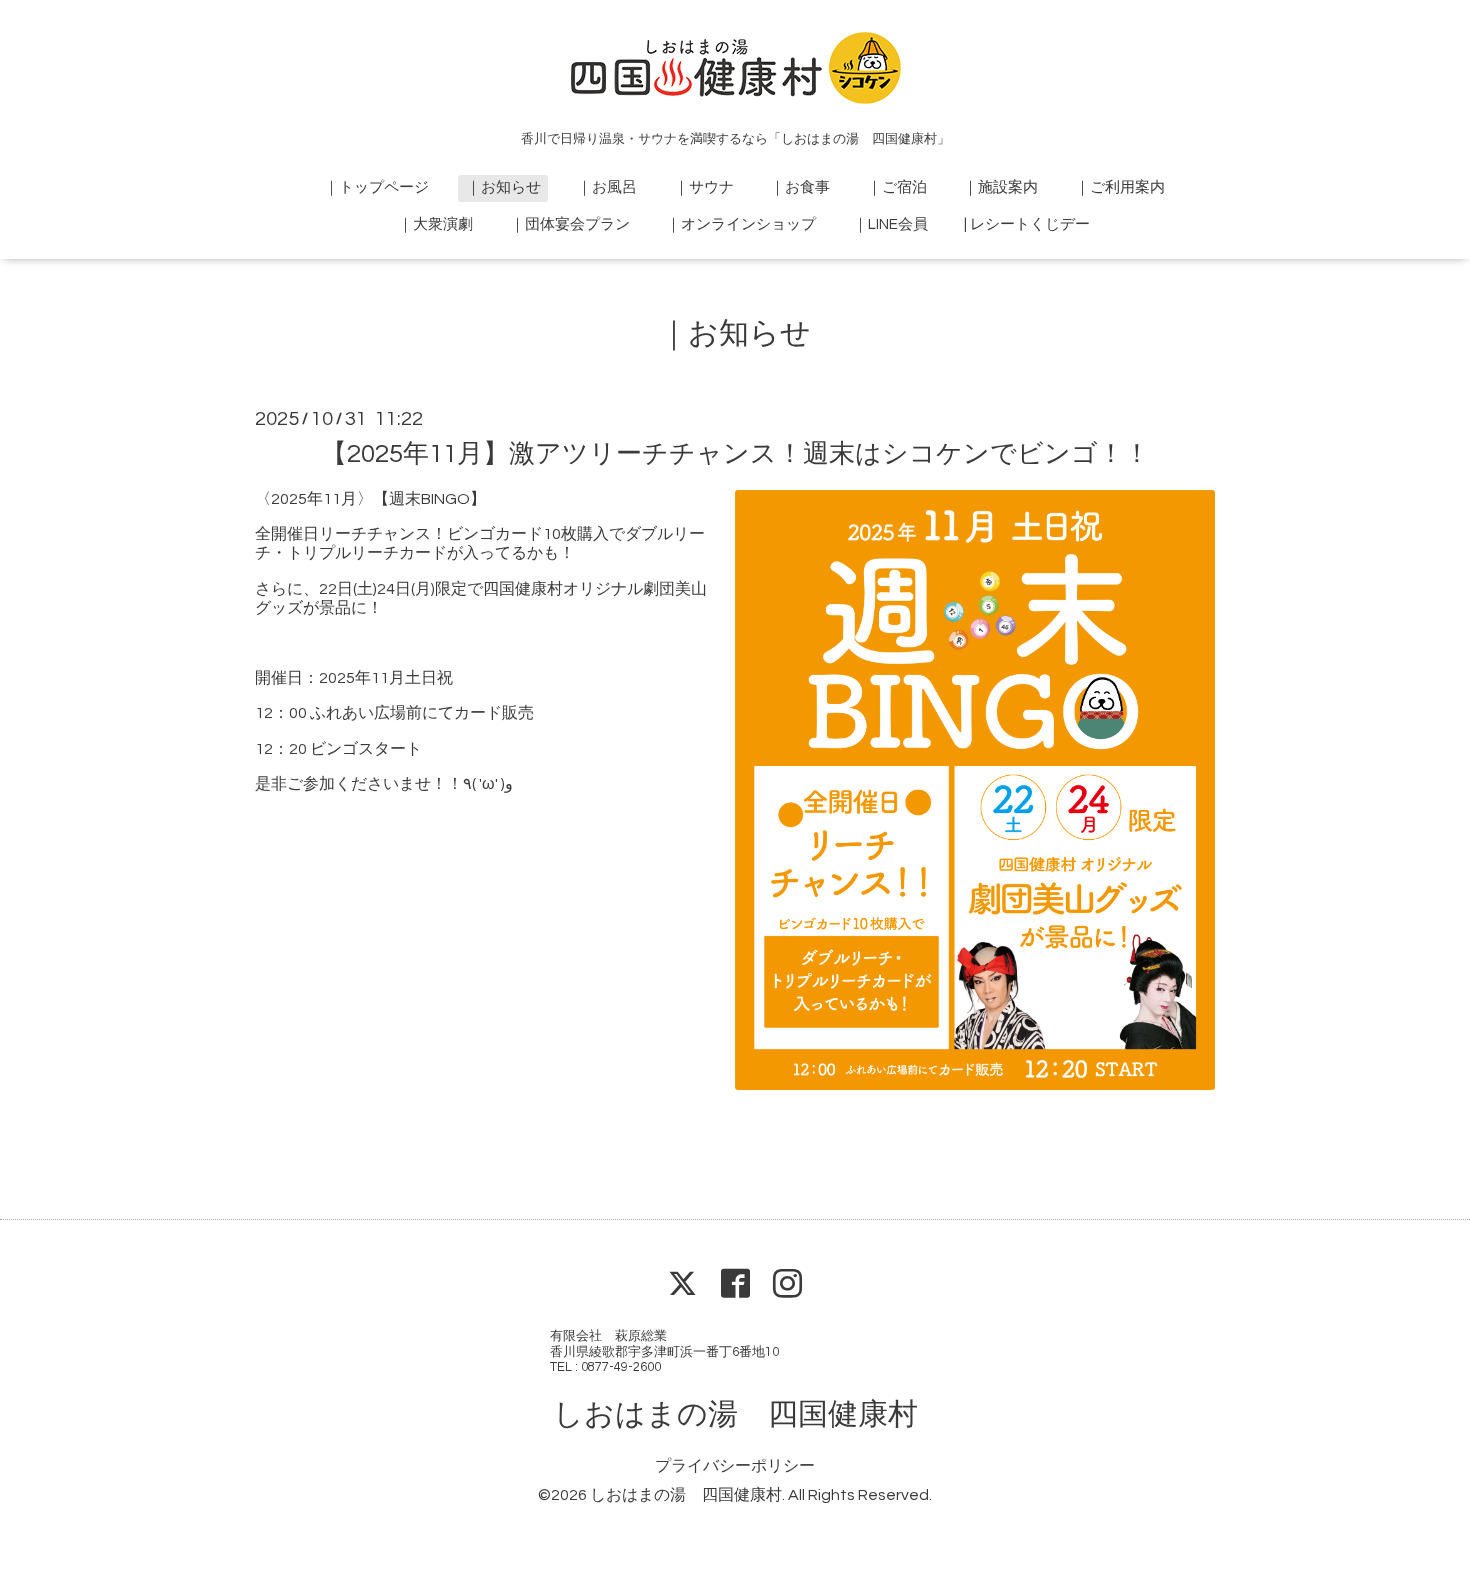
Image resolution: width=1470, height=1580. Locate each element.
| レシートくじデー (1027, 224)
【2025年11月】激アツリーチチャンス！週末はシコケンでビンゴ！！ (735, 454)
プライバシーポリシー (735, 1466)
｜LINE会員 (890, 224)
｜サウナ (704, 187)
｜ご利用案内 (1120, 187)
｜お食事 (800, 187)
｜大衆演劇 (435, 224)
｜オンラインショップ (741, 224)
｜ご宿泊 (897, 187)
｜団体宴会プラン (570, 224)
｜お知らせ (503, 187)
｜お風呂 (607, 187)
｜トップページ (376, 187)
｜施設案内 (1000, 187)
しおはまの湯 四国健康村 (735, 1414)
